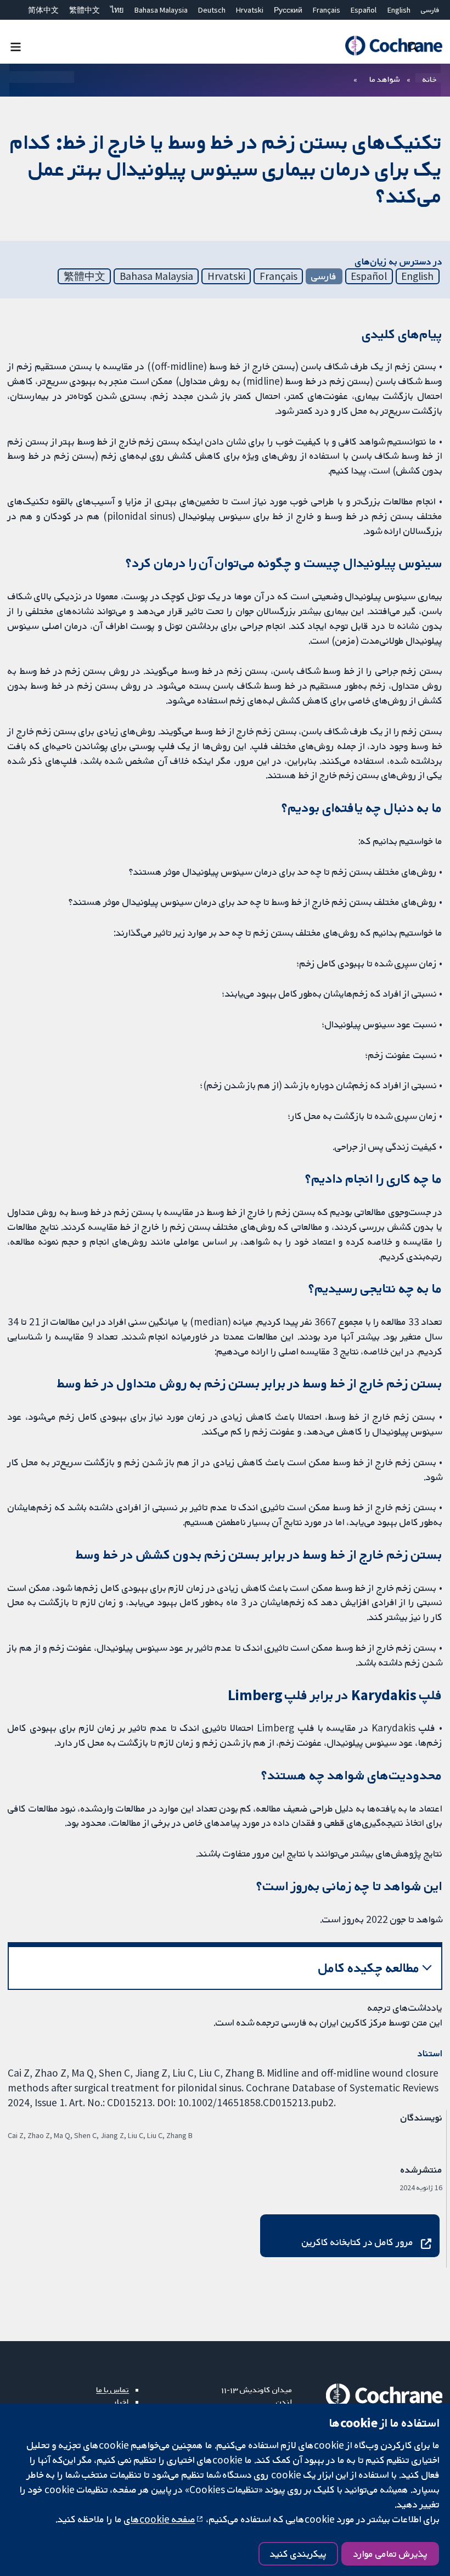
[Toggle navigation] (16, 46)
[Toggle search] (413, 46)
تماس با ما (113, 2389)
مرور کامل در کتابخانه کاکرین (358, 2242)
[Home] (393, 46)
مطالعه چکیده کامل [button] (369, 1968)
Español (364, 10)
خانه (430, 79)
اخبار (121, 2401)
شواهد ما (384, 79)
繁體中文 (85, 10)
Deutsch (212, 10)
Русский (288, 10)
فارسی (430, 10)
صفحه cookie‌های (160, 2519)
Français (327, 10)
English (399, 10)
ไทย (117, 10)
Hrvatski (250, 10)
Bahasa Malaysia (161, 10)
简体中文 (43, 10)
